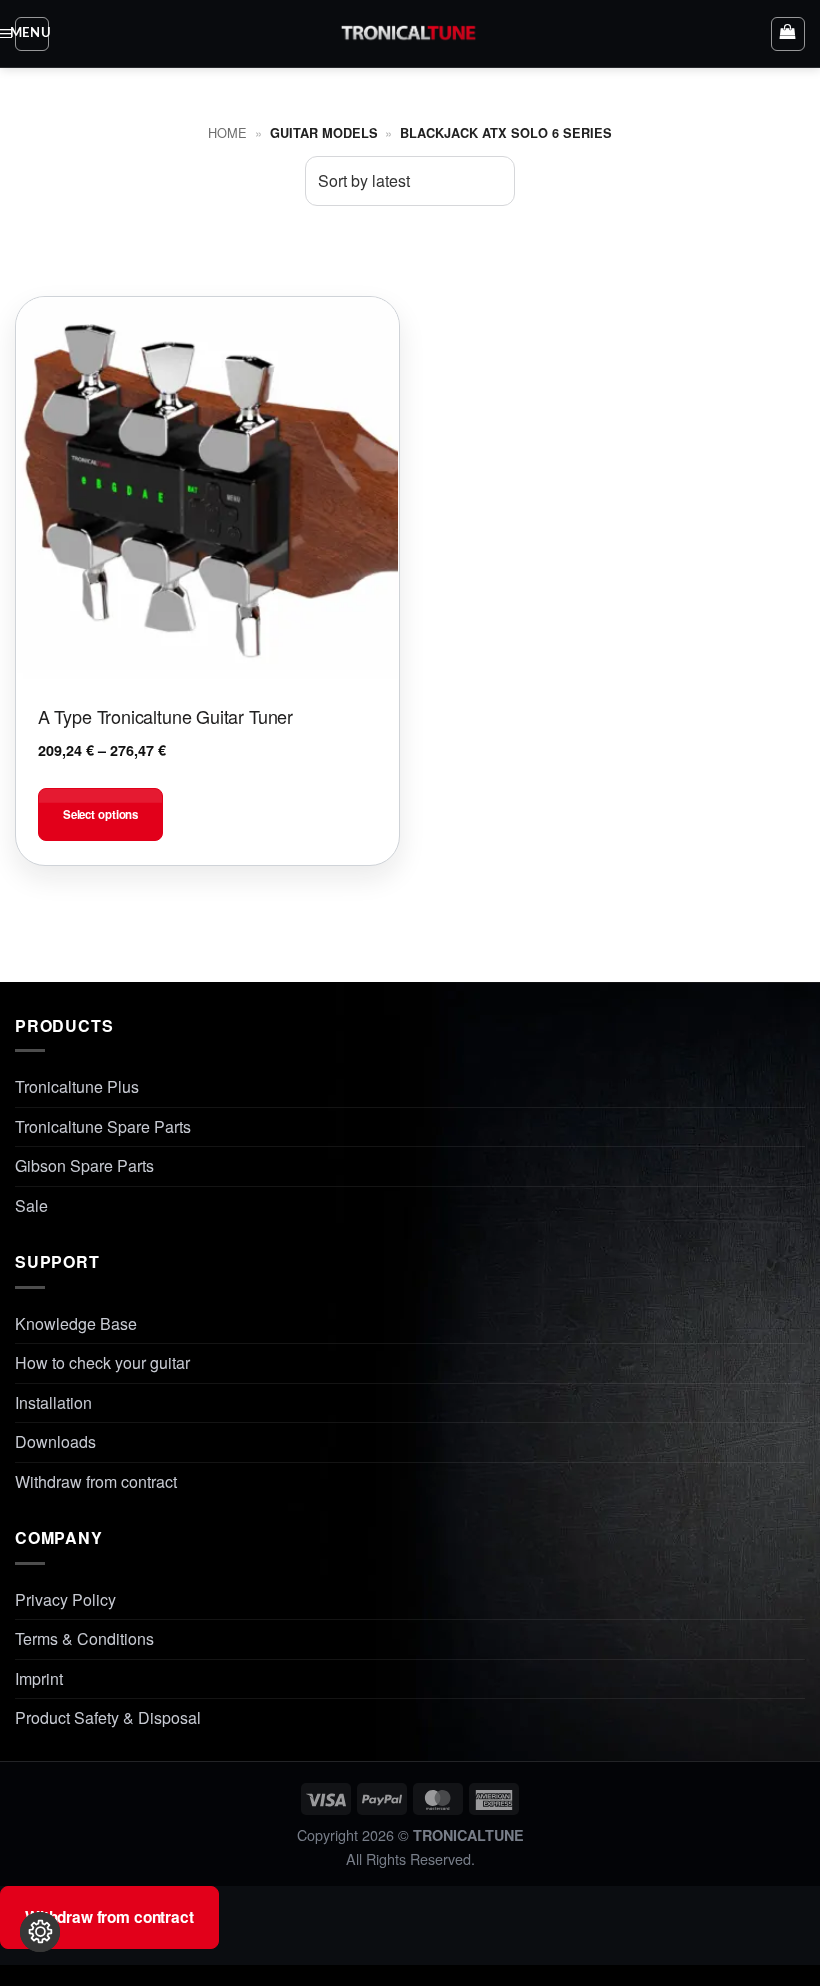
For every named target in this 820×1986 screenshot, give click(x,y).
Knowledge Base (76, 1323)
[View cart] (788, 34)
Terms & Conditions (84, 1638)
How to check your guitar (102, 1362)
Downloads (55, 1441)
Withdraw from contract (96, 1481)
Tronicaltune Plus (77, 1086)
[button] (32, 34)
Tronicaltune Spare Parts (103, 1126)
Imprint (39, 1678)
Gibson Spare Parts (84, 1165)
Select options (100, 814)
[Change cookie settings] (40, 1932)
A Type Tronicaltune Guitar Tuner (165, 716)
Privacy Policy (65, 1599)
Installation (53, 1402)
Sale (31, 1205)
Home (227, 132)
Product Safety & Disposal (108, 1717)
